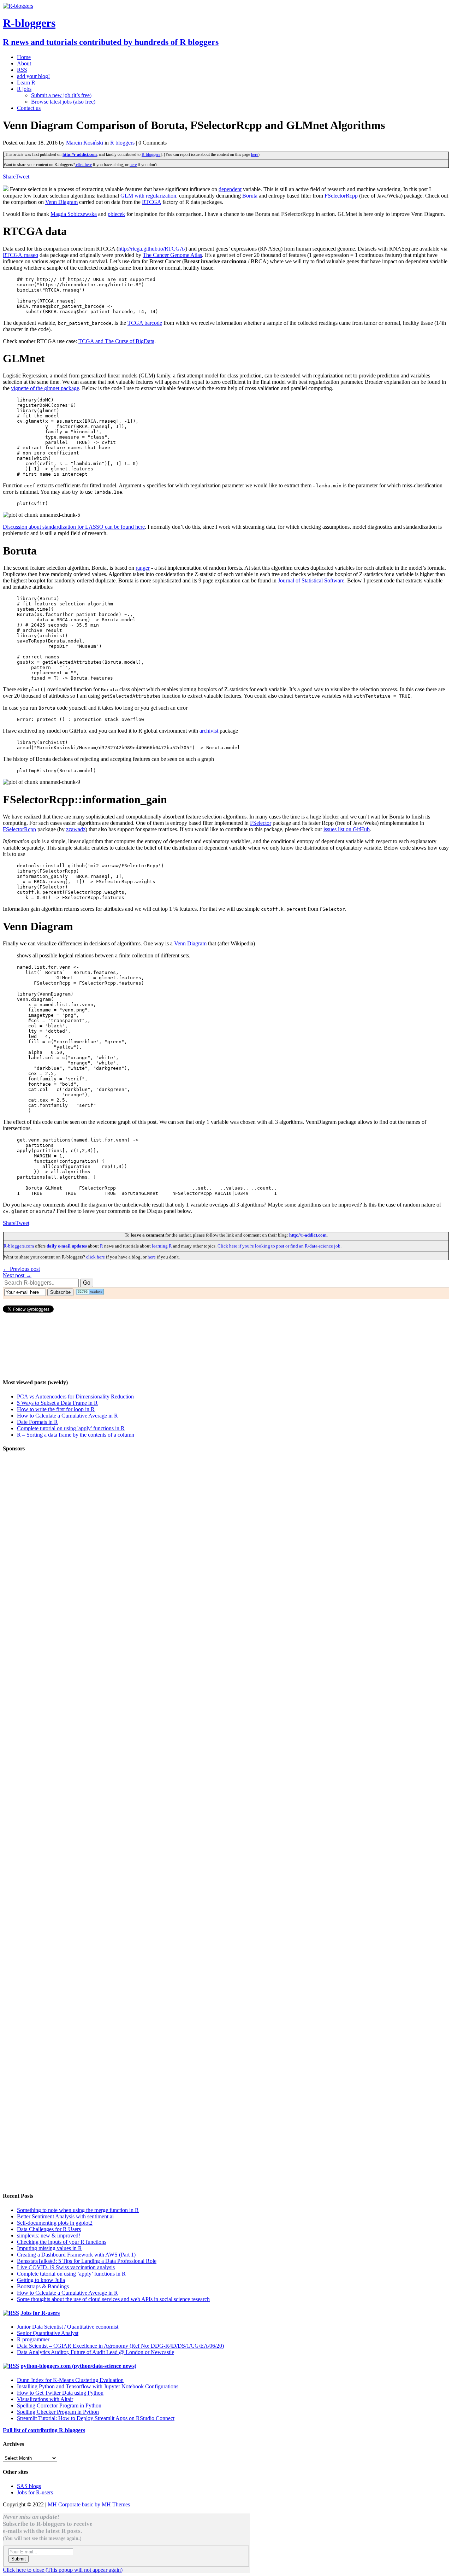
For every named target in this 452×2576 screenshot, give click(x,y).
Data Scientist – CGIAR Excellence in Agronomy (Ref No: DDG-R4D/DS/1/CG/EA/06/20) (120, 2346)
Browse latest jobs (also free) (63, 102)
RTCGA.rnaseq (20, 255)
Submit (19, 2559)
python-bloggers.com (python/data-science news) (78, 2366)
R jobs (24, 89)
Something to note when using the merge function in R (78, 2210)
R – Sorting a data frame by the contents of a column (76, 1435)
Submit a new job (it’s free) (61, 95)
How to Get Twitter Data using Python (60, 2393)
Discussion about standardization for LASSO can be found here (74, 527)
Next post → (17, 1275)
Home (24, 57)
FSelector (261, 823)
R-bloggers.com (19, 1246)
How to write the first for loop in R (56, 1409)
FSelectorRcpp (341, 196)
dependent (230, 189)
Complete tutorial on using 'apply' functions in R (71, 1428)
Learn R (26, 83)
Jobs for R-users (40, 2313)
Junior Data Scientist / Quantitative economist (68, 2327)
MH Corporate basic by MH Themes (89, 2504)
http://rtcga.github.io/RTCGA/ (152, 249)
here (255, 154)
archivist (209, 731)
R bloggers (122, 143)
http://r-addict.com (80, 154)
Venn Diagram (61, 202)
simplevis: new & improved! (49, 2235)
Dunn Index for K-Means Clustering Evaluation (70, 2380)
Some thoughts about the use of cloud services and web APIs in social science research (113, 2299)
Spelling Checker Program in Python (58, 2412)
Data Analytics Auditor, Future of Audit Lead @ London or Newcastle (96, 2352)
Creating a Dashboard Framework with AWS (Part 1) (76, 2255)
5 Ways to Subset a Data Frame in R (57, 1403)
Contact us (29, 108)
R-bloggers (151, 154)
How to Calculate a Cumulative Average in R (67, 1416)
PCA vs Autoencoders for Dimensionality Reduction (75, 1396)
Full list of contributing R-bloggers (44, 2430)
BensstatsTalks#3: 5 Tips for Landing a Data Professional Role (87, 2261)
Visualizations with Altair (45, 2399)
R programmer (33, 2339)
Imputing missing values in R (49, 2248)
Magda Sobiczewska (74, 214)
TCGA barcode (145, 323)
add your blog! (33, 76)
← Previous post (21, 1269)
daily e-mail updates (67, 1246)
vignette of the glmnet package (45, 388)
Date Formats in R (37, 1422)
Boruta (250, 196)
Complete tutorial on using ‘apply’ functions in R (71, 2274)
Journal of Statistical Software (311, 580)
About (24, 63)
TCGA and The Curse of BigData (116, 341)
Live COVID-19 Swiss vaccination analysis (66, 2267)
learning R (162, 1246)
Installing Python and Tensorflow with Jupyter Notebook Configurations (98, 2386)
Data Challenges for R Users (49, 2229)
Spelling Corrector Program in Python (59, 2405)
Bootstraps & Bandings (43, 2286)
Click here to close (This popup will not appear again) (63, 2570)
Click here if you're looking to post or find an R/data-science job (279, 1246)
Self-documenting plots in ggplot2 (55, 2223)
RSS (22, 70)
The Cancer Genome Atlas (172, 255)
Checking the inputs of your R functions (62, 2242)
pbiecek (116, 214)
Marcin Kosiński (85, 143)
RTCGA (151, 202)
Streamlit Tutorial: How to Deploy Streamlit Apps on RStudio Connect (96, 2418)
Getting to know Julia (41, 2280)
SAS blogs (29, 2486)
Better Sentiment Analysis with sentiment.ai (65, 2216)
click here (83, 165)
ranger (143, 568)
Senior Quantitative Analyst (48, 2333)
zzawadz (76, 829)
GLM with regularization (148, 196)
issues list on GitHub (347, 829)
